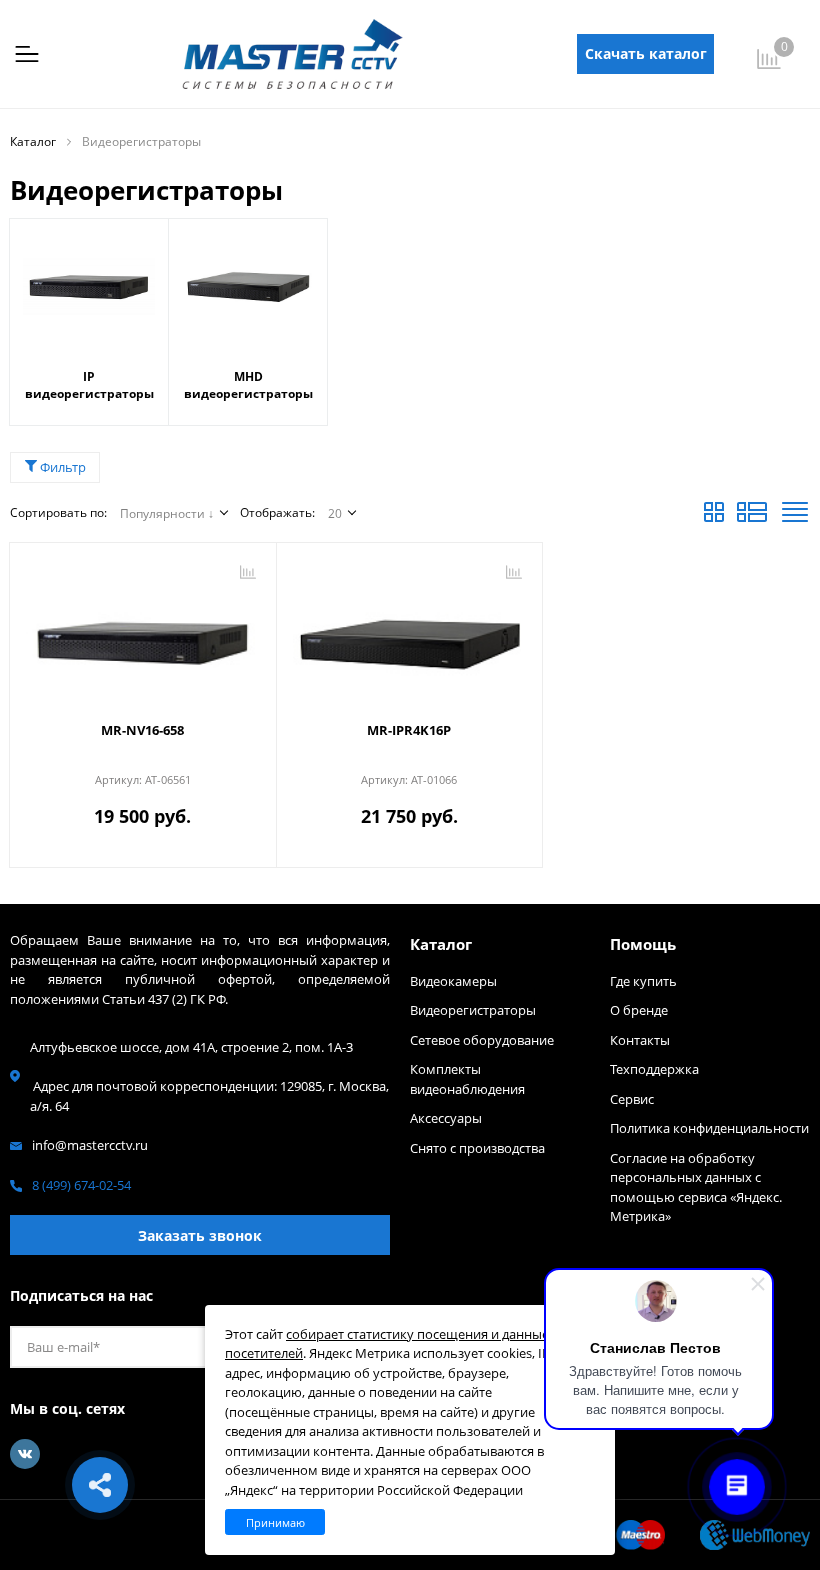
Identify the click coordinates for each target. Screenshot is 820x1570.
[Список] (752, 517)
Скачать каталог (646, 53)
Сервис (632, 1099)
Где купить (643, 981)
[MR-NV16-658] (143, 634)
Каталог (441, 944)
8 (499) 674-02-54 (81, 1185)
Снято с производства (477, 1148)
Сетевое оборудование (482, 1040)
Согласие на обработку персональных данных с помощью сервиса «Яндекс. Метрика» (696, 1187)
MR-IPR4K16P (409, 730)
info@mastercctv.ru (90, 1145)
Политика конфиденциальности (709, 1128)
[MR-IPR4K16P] (410, 634)
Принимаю (275, 1522)
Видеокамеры (453, 981)
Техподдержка (654, 1069)
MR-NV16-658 (142, 730)
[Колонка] (795, 517)
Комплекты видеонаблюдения (467, 1079)
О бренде (639, 1010)
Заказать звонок (200, 1235)
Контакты (640, 1040)
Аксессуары (446, 1118)
